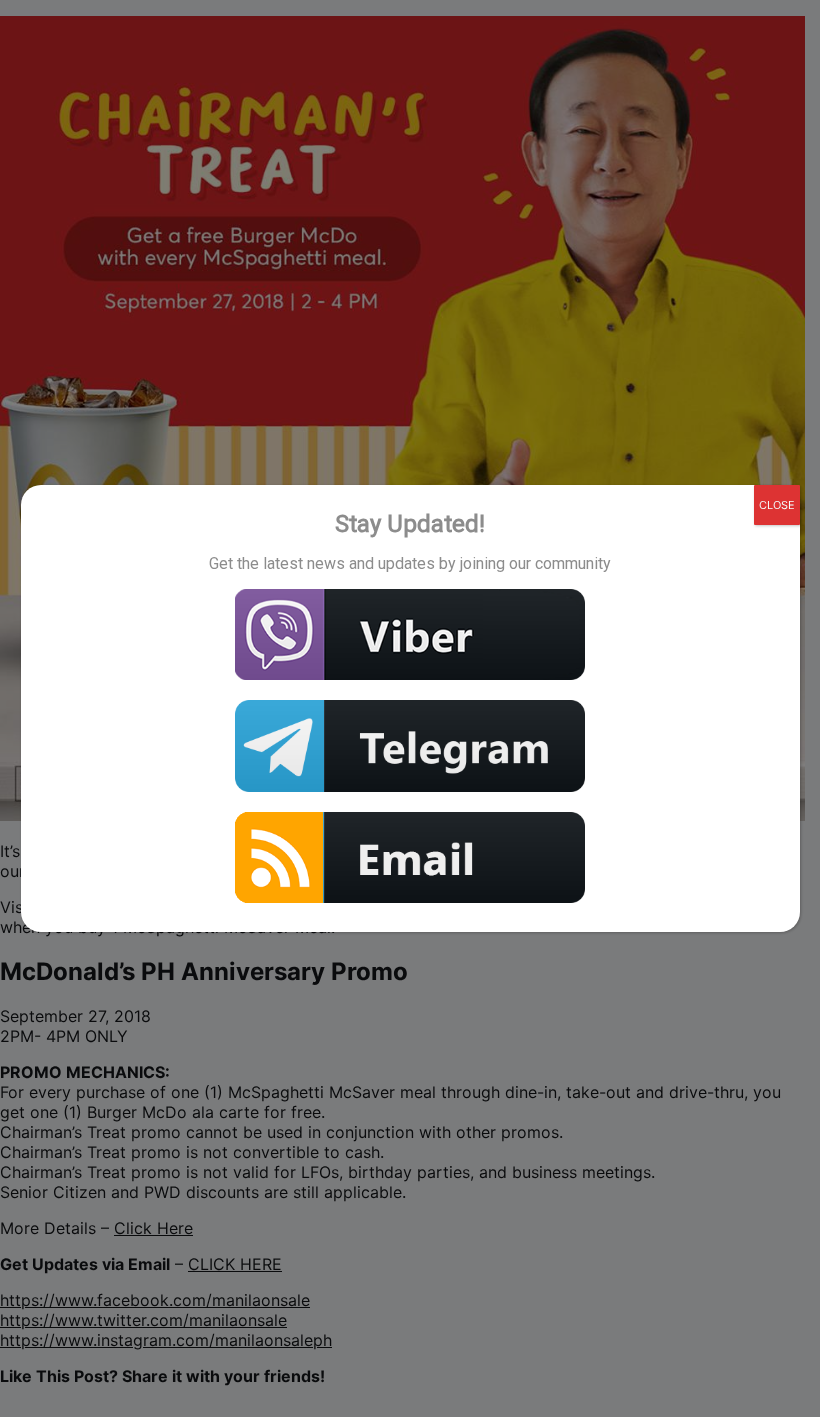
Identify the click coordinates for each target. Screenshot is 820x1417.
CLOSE (777, 505)
